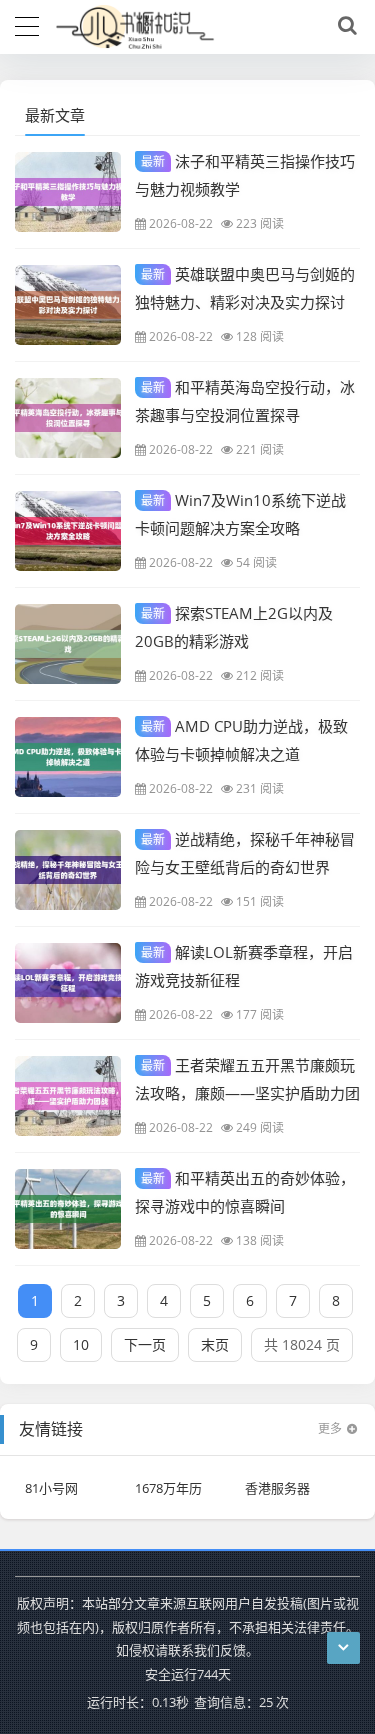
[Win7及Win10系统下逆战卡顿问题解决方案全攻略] (68, 531)
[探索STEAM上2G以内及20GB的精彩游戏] (68, 644)
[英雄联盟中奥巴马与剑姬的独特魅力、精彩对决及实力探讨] (68, 305)
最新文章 (55, 115)
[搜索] (344, 26)
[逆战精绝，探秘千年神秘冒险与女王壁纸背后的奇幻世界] (68, 870)
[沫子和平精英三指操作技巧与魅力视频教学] (68, 192)
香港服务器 (277, 1488)
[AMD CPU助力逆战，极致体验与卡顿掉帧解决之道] (68, 757)
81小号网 (51, 1488)
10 (81, 1344)
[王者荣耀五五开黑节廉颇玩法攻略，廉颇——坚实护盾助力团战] (68, 1096)
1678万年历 (168, 1488)
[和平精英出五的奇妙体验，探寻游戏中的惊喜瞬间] (68, 1209)
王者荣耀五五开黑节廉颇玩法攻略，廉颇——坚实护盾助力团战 (247, 1092)
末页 (215, 1344)
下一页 (145, 1344)
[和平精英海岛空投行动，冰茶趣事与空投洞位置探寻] (68, 418)
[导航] (27, 24)
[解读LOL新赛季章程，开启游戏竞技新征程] (68, 983)
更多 (330, 1428)
